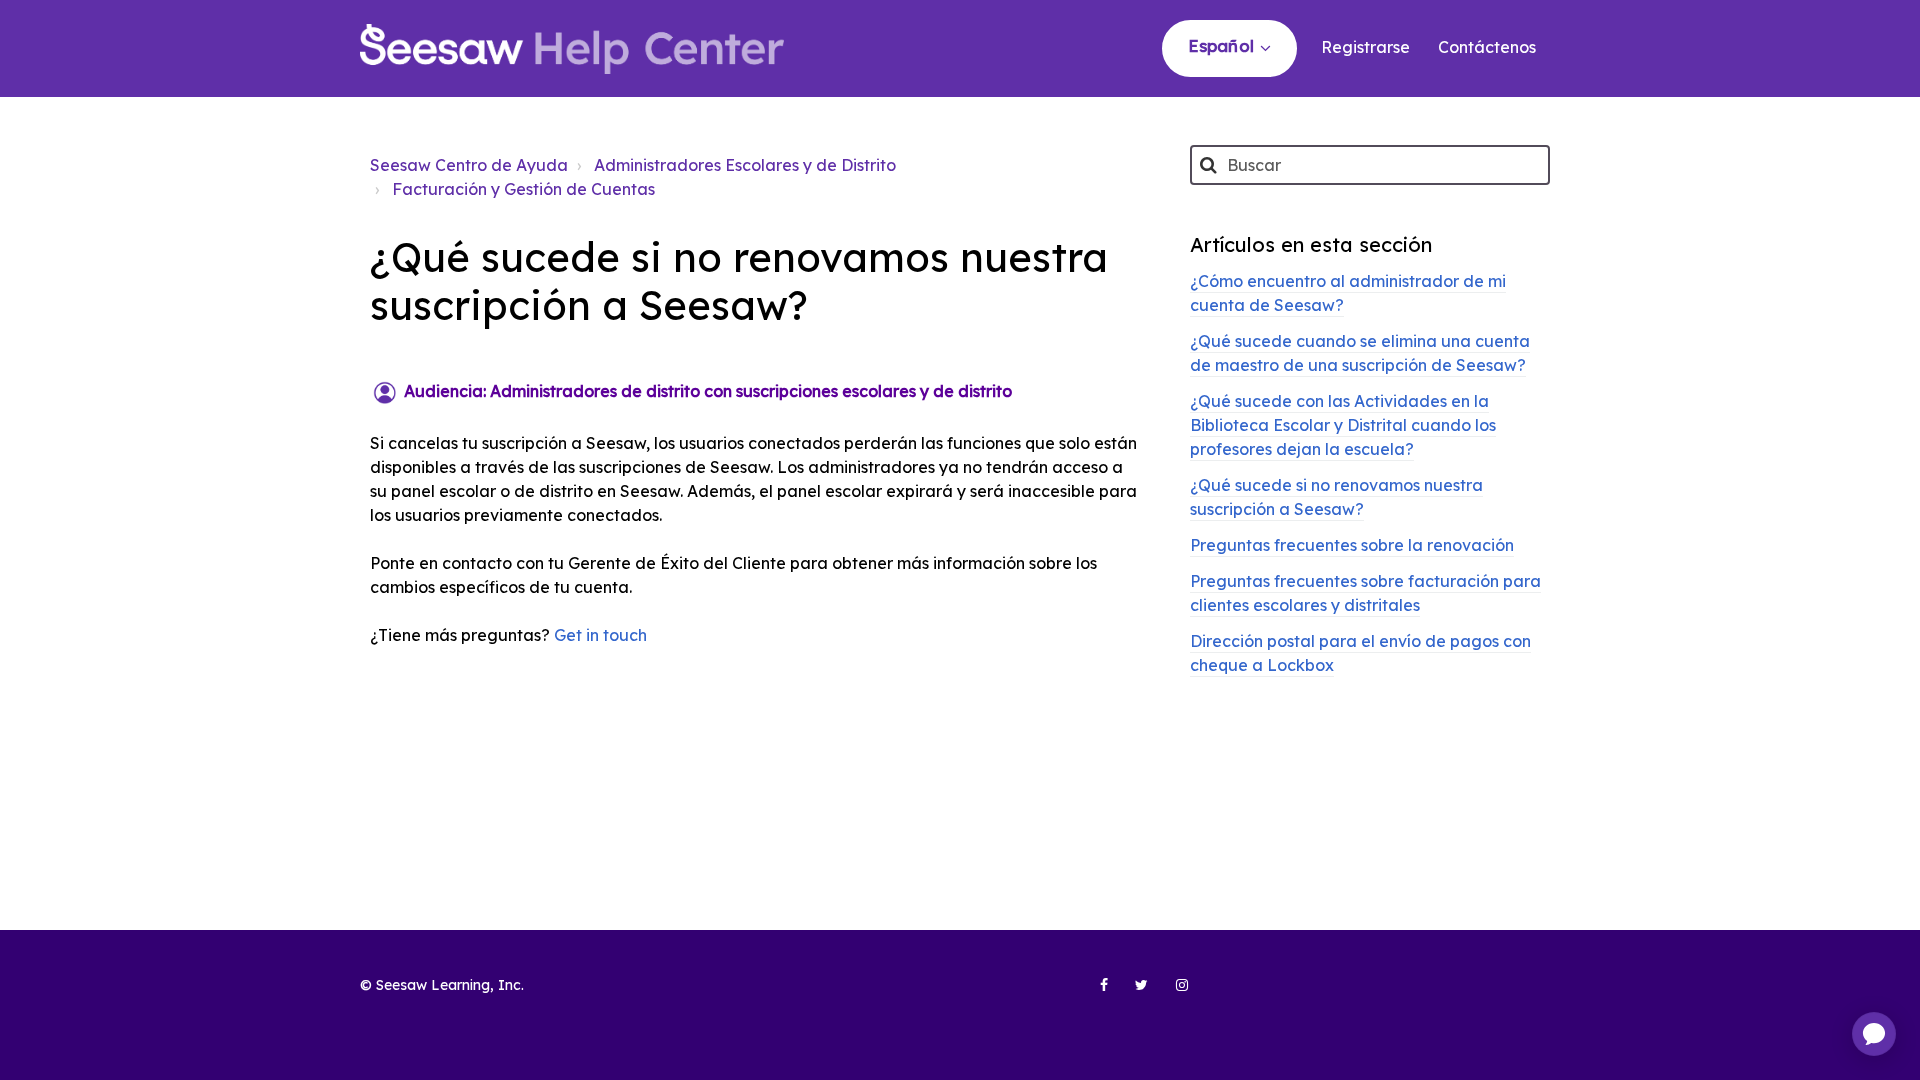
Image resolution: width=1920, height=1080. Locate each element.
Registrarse (1365, 47)
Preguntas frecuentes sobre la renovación (1352, 545)
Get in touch (600, 635)
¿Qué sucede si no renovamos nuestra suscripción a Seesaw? (1336, 497)
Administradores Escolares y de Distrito (745, 165)
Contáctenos (1487, 47)
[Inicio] (572, 49)
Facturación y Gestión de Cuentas (523, 189)
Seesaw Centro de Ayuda (469, 165)
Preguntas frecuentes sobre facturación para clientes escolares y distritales (1365, 593)
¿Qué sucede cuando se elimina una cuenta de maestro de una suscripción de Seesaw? (1360, 353)
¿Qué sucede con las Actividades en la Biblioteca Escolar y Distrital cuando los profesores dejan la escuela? (1343, 425)
